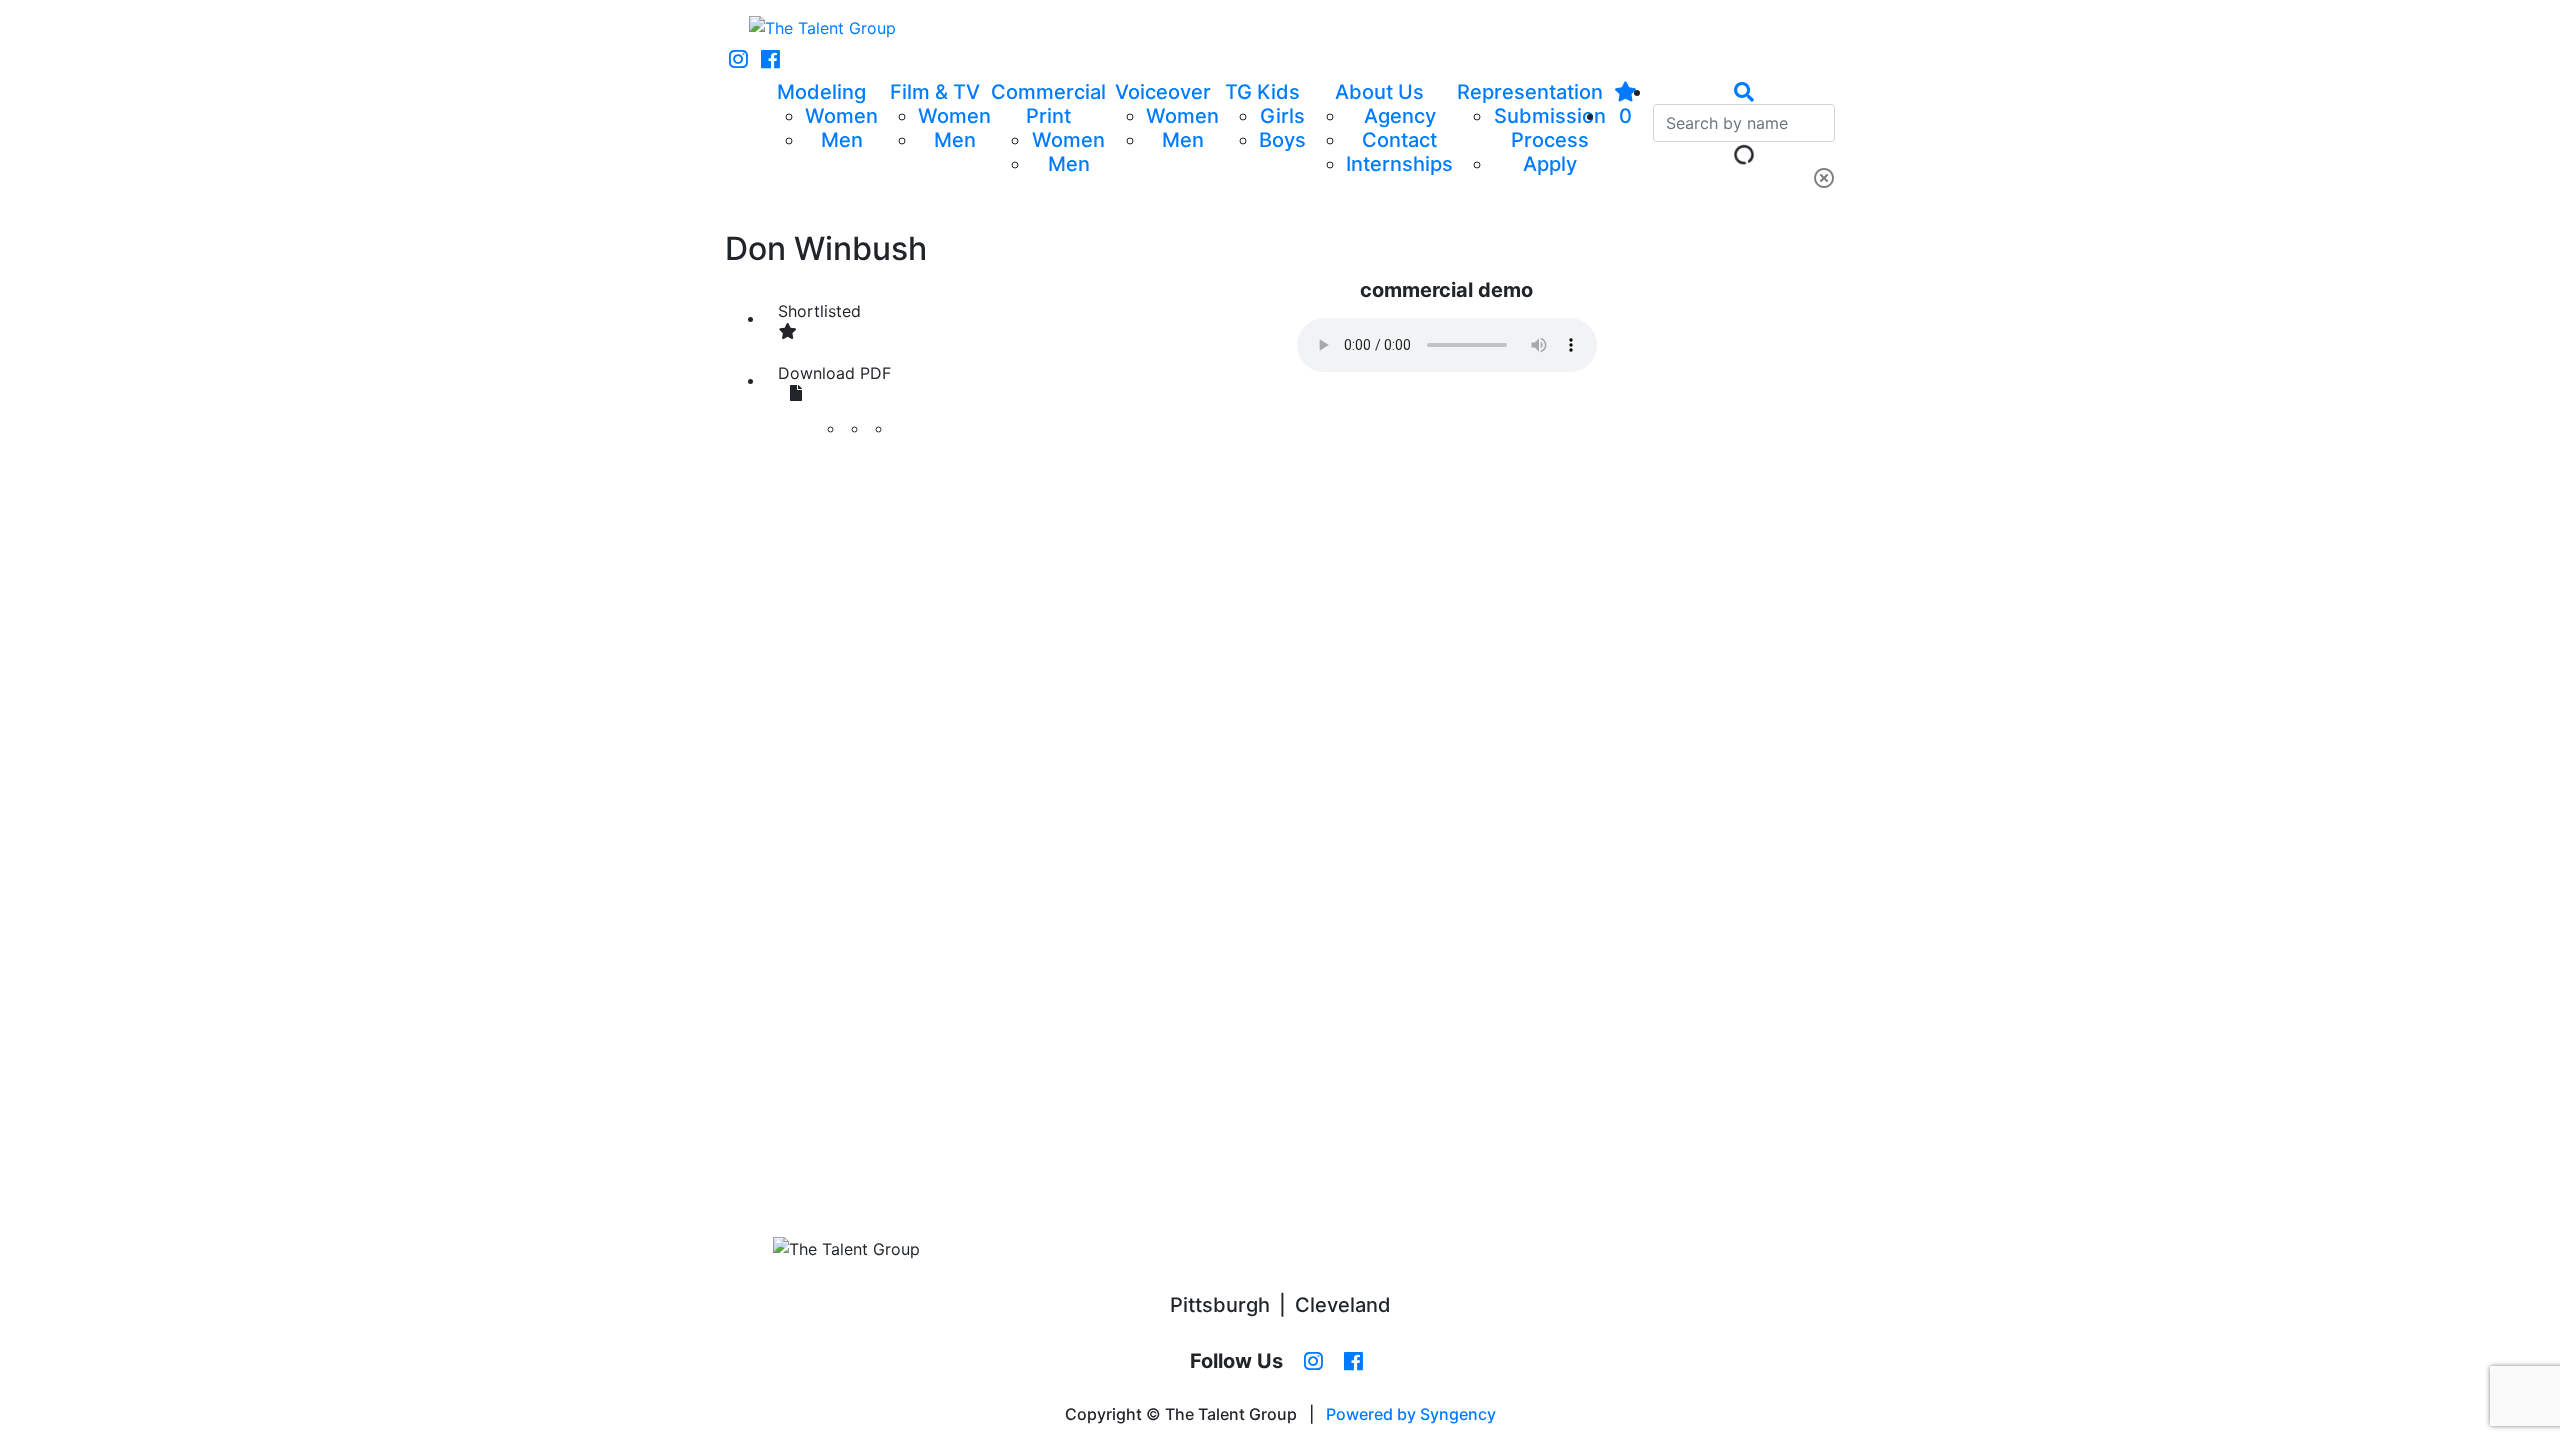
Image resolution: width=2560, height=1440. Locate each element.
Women (841, 116)
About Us (1379, 92)
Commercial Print (1048, 104)
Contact (1399, 140)
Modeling (821, 92)
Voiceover (1163, 92)
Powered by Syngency (1411, 1414)
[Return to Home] (822, 28)
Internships (1399, 164)
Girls (1282, 116)
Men (842, 140)
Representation (1530, 92)
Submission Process (1550, 128)
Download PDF (834, 373)
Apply (1550, 164)
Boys (1282, 140)
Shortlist (819, 311)
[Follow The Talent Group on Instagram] (738, 60)
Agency (1400, 116)
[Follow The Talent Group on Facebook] (770, 60)
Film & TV (935, 92)
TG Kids (1262, 92)
